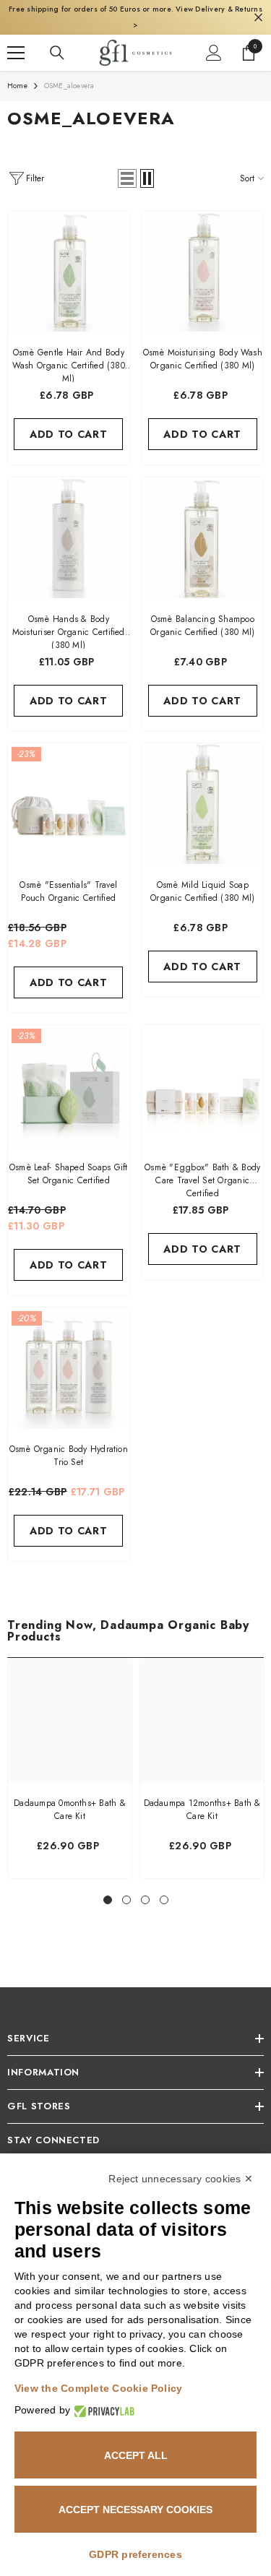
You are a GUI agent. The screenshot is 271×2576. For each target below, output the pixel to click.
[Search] (57, 40)
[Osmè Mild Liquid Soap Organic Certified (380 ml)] (203, 791)
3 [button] (145, 1887)
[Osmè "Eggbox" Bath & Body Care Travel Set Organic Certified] (203, 1073)
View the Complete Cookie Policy (98, 2388)
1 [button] (108, 1887)
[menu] (16, 40)
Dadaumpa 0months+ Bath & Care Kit (70, 1797)
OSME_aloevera (69, 73)
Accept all (136, 2455)
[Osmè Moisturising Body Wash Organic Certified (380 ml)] (203, 259)
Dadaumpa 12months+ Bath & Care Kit (202, 1797)
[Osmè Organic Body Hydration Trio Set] (69, 1355)
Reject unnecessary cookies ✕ (181, 2179)
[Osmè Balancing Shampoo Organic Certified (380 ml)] (203, 524)
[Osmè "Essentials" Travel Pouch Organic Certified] (69, 791)
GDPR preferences (135, 2554)
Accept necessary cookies (135, 2510)
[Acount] (214, 40)
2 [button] (126, 1887)
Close (258, 11)
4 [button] (164, 1887)
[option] (70, 1755)
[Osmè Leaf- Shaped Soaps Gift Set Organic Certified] (69, 1073)
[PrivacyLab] (102, 2410)
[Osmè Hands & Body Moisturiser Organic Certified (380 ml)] (69, 524)
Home (17, 73)
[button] (127, 165)
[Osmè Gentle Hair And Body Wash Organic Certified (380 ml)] (69, 259)
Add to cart (69, 421)
